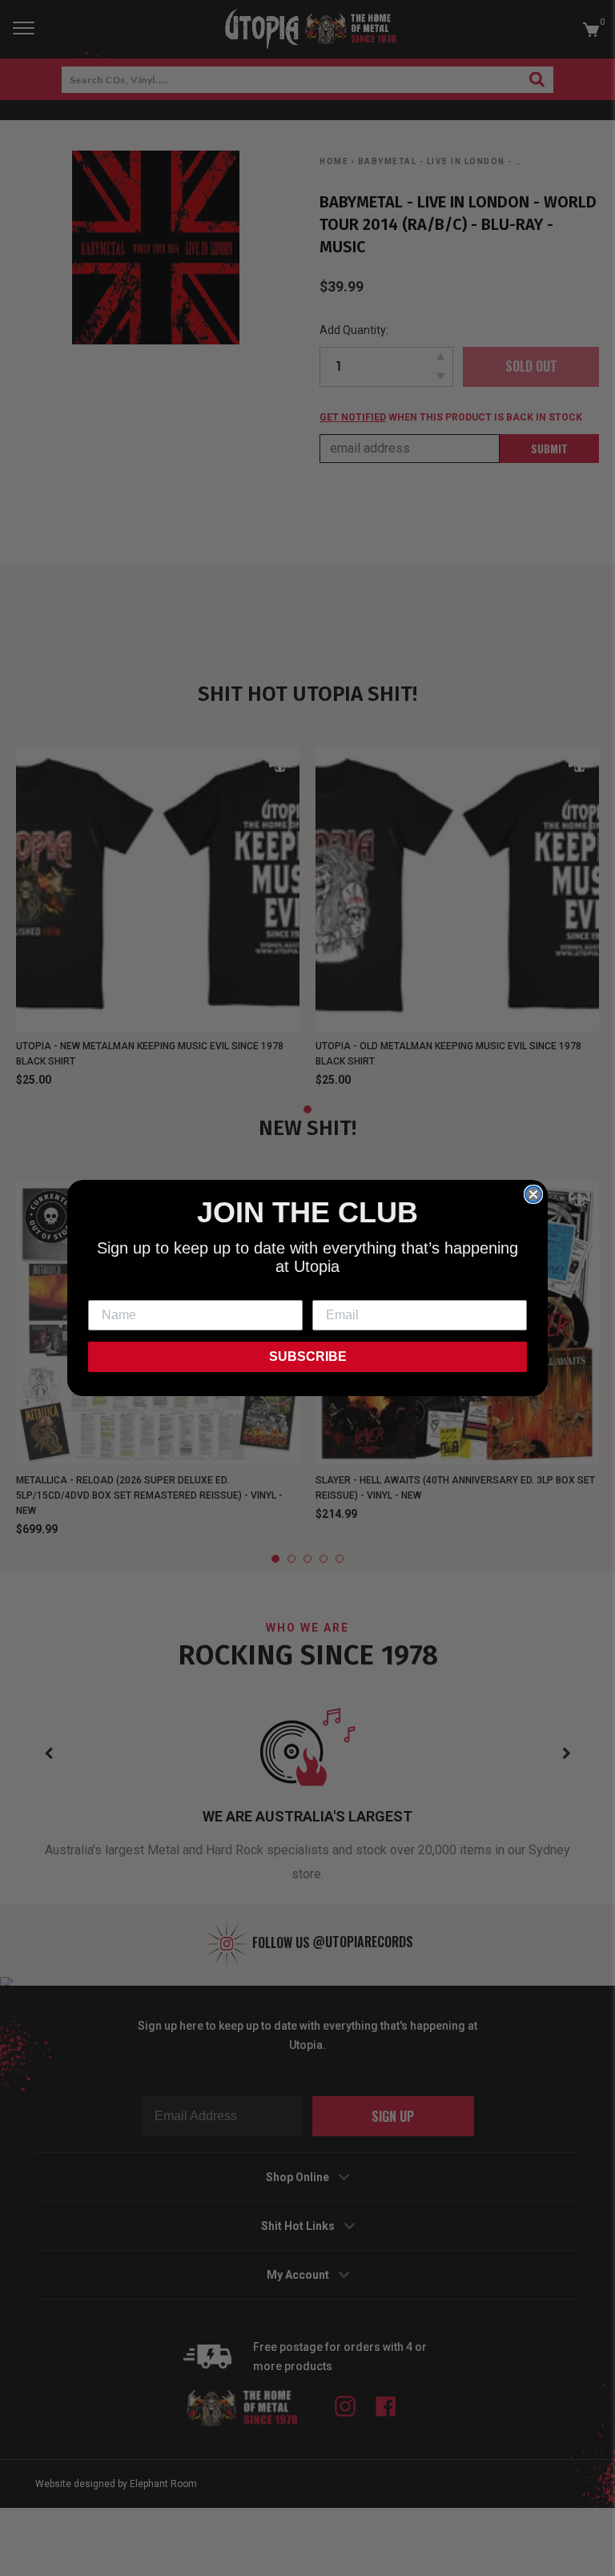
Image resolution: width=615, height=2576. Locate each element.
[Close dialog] (533, 1194)
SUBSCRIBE (308, 1356)
